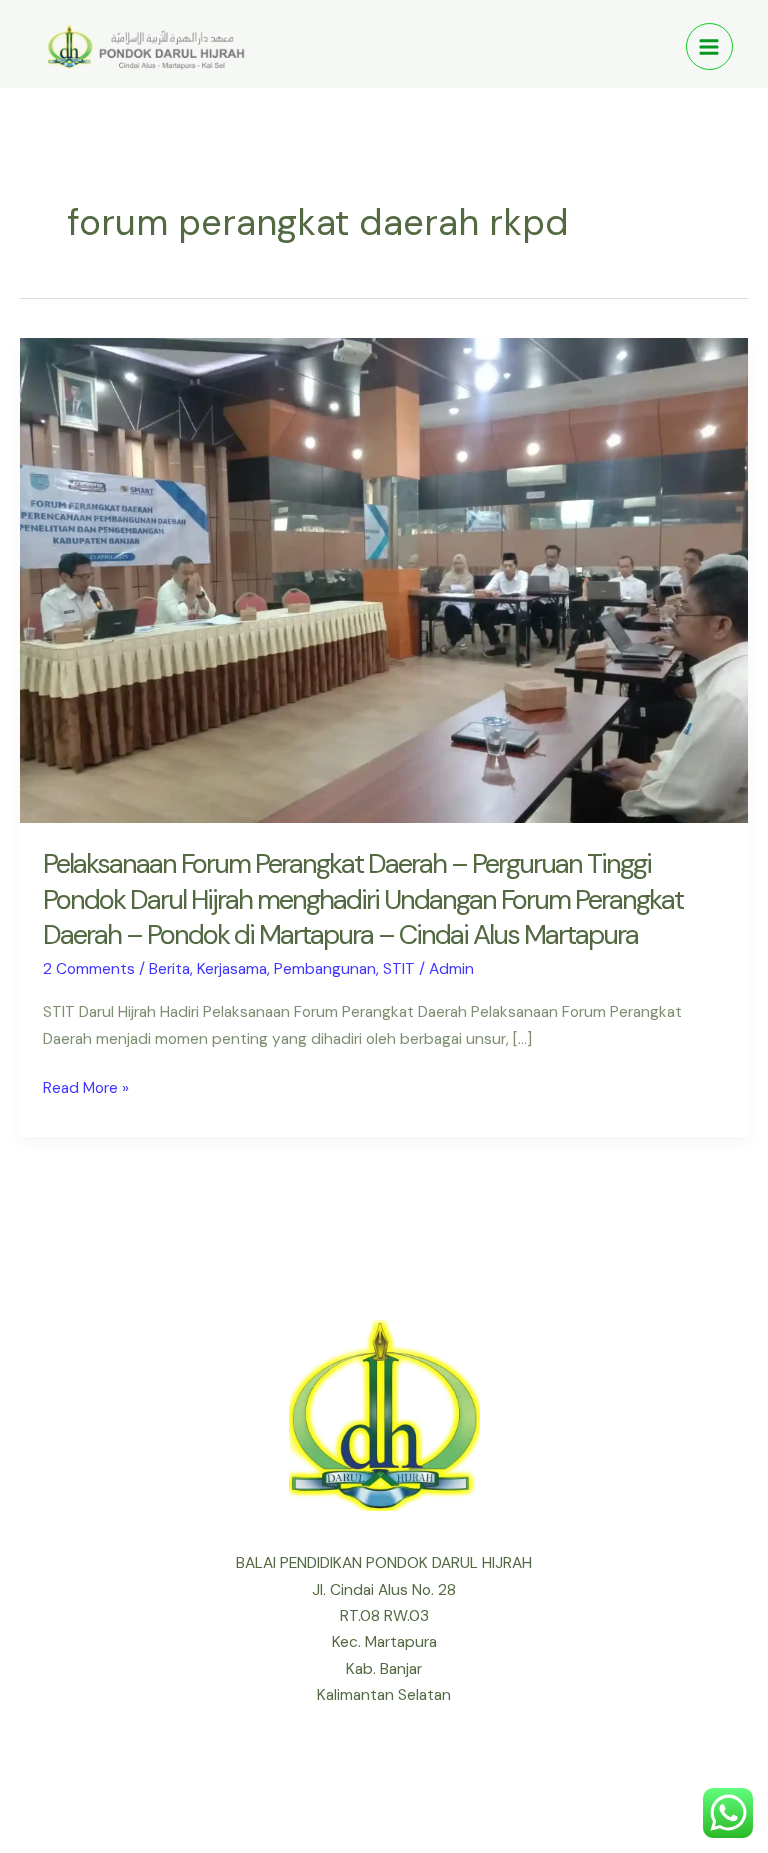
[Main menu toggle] (709, 46)
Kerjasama (232, 969)
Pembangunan (325, 969)
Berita (169, 969)
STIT (399, 969)
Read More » (86, 1086)
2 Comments (89, 969)
